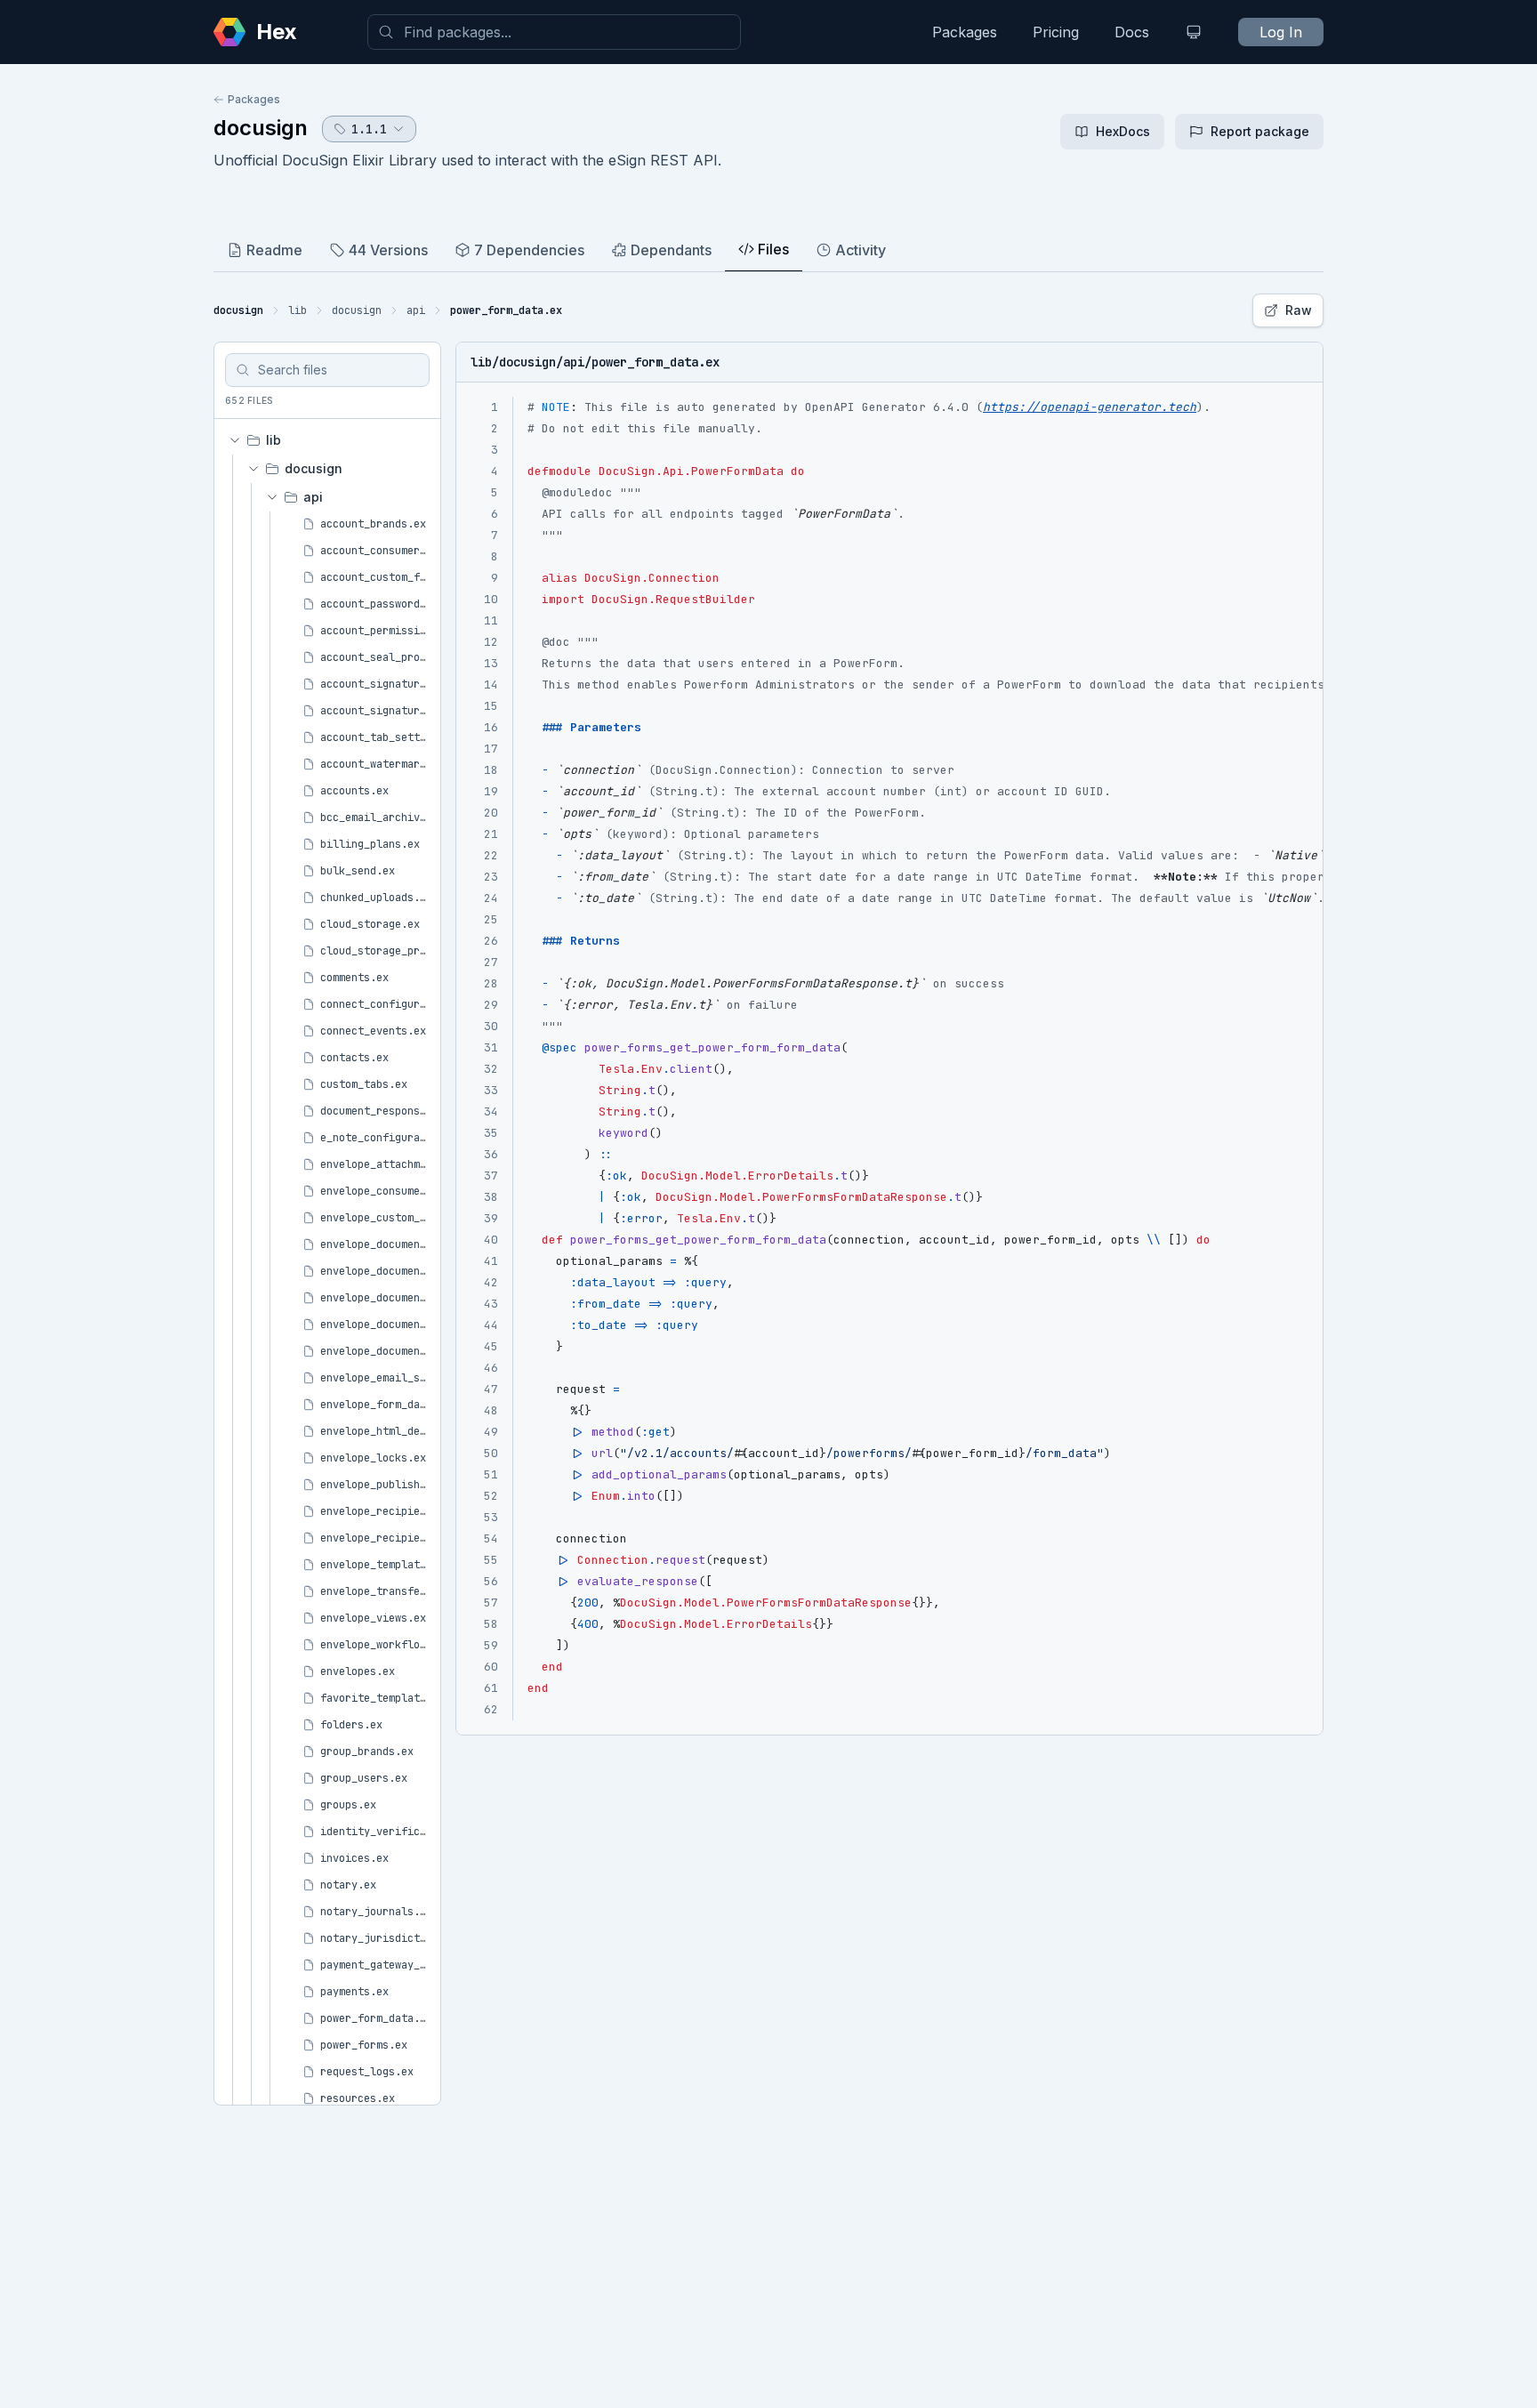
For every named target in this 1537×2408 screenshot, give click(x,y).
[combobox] (554, 32)
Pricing (1056, 32)
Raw (1299, 310)
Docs (1132, 32)
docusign (261, 128)
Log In (1281, 32)
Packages (965, 32)
